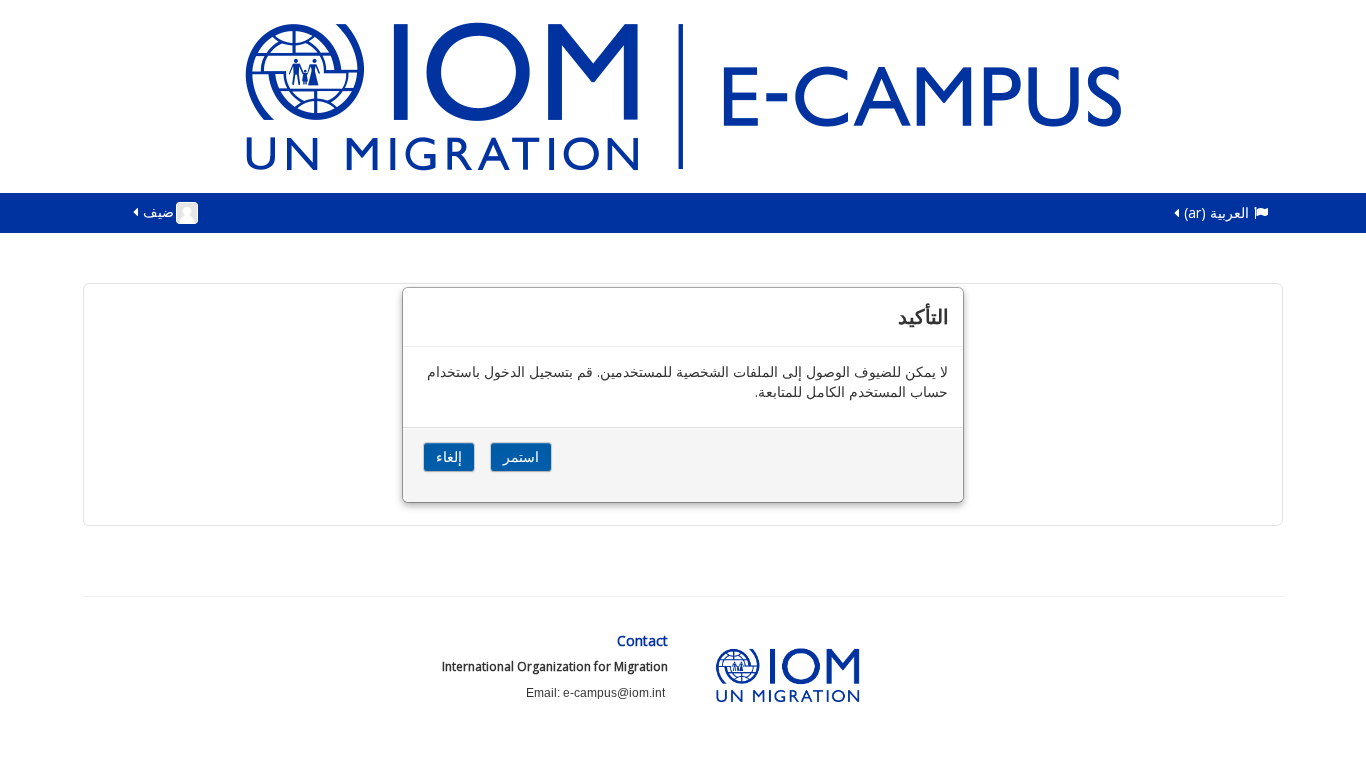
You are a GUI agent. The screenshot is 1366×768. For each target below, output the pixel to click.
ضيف (158, 211)
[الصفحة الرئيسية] (683, 94)
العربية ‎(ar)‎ (1216, 212)
